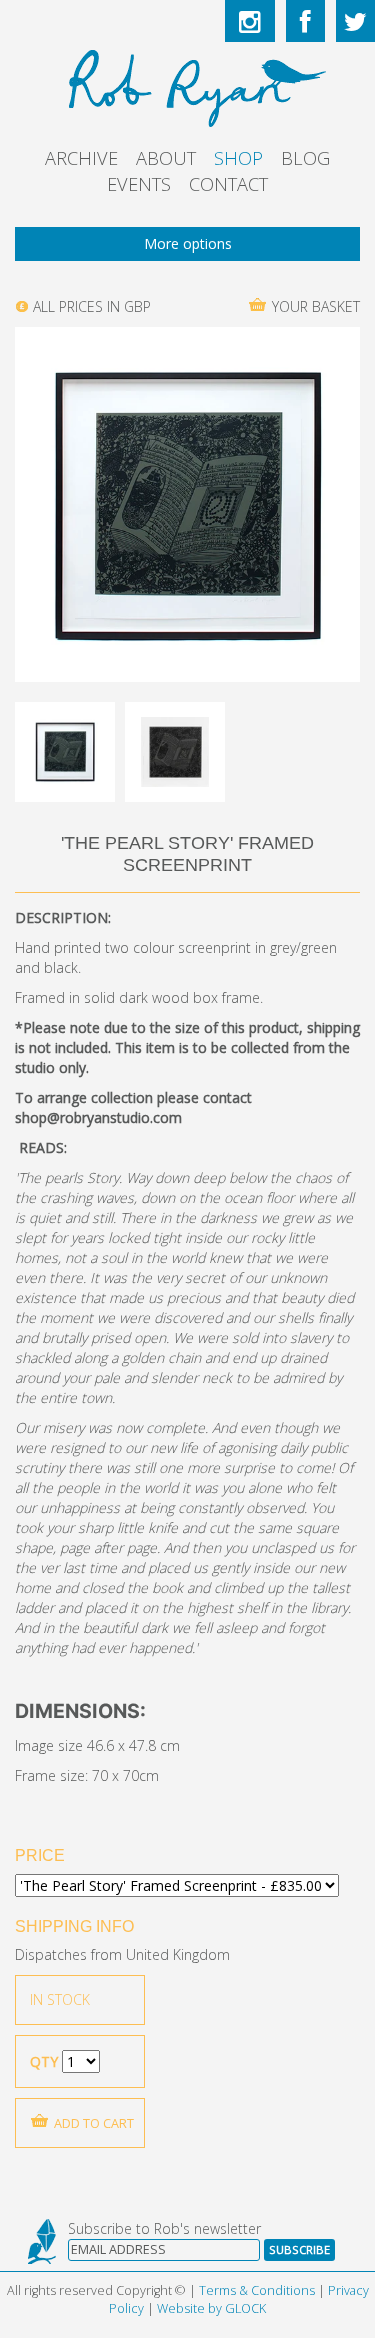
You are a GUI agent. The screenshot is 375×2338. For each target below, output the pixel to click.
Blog (305, 158)
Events (139, 184)
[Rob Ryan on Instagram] (250, 21)
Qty (44, 2061)
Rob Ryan (187, 85)
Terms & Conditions (257, 2290)
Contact (228, 184)
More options (188, 243)
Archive (81, 158)
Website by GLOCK (211, 2308)
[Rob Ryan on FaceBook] (305, 21)
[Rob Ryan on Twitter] (355, 21)
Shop (238, 158)
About (166, 158)
